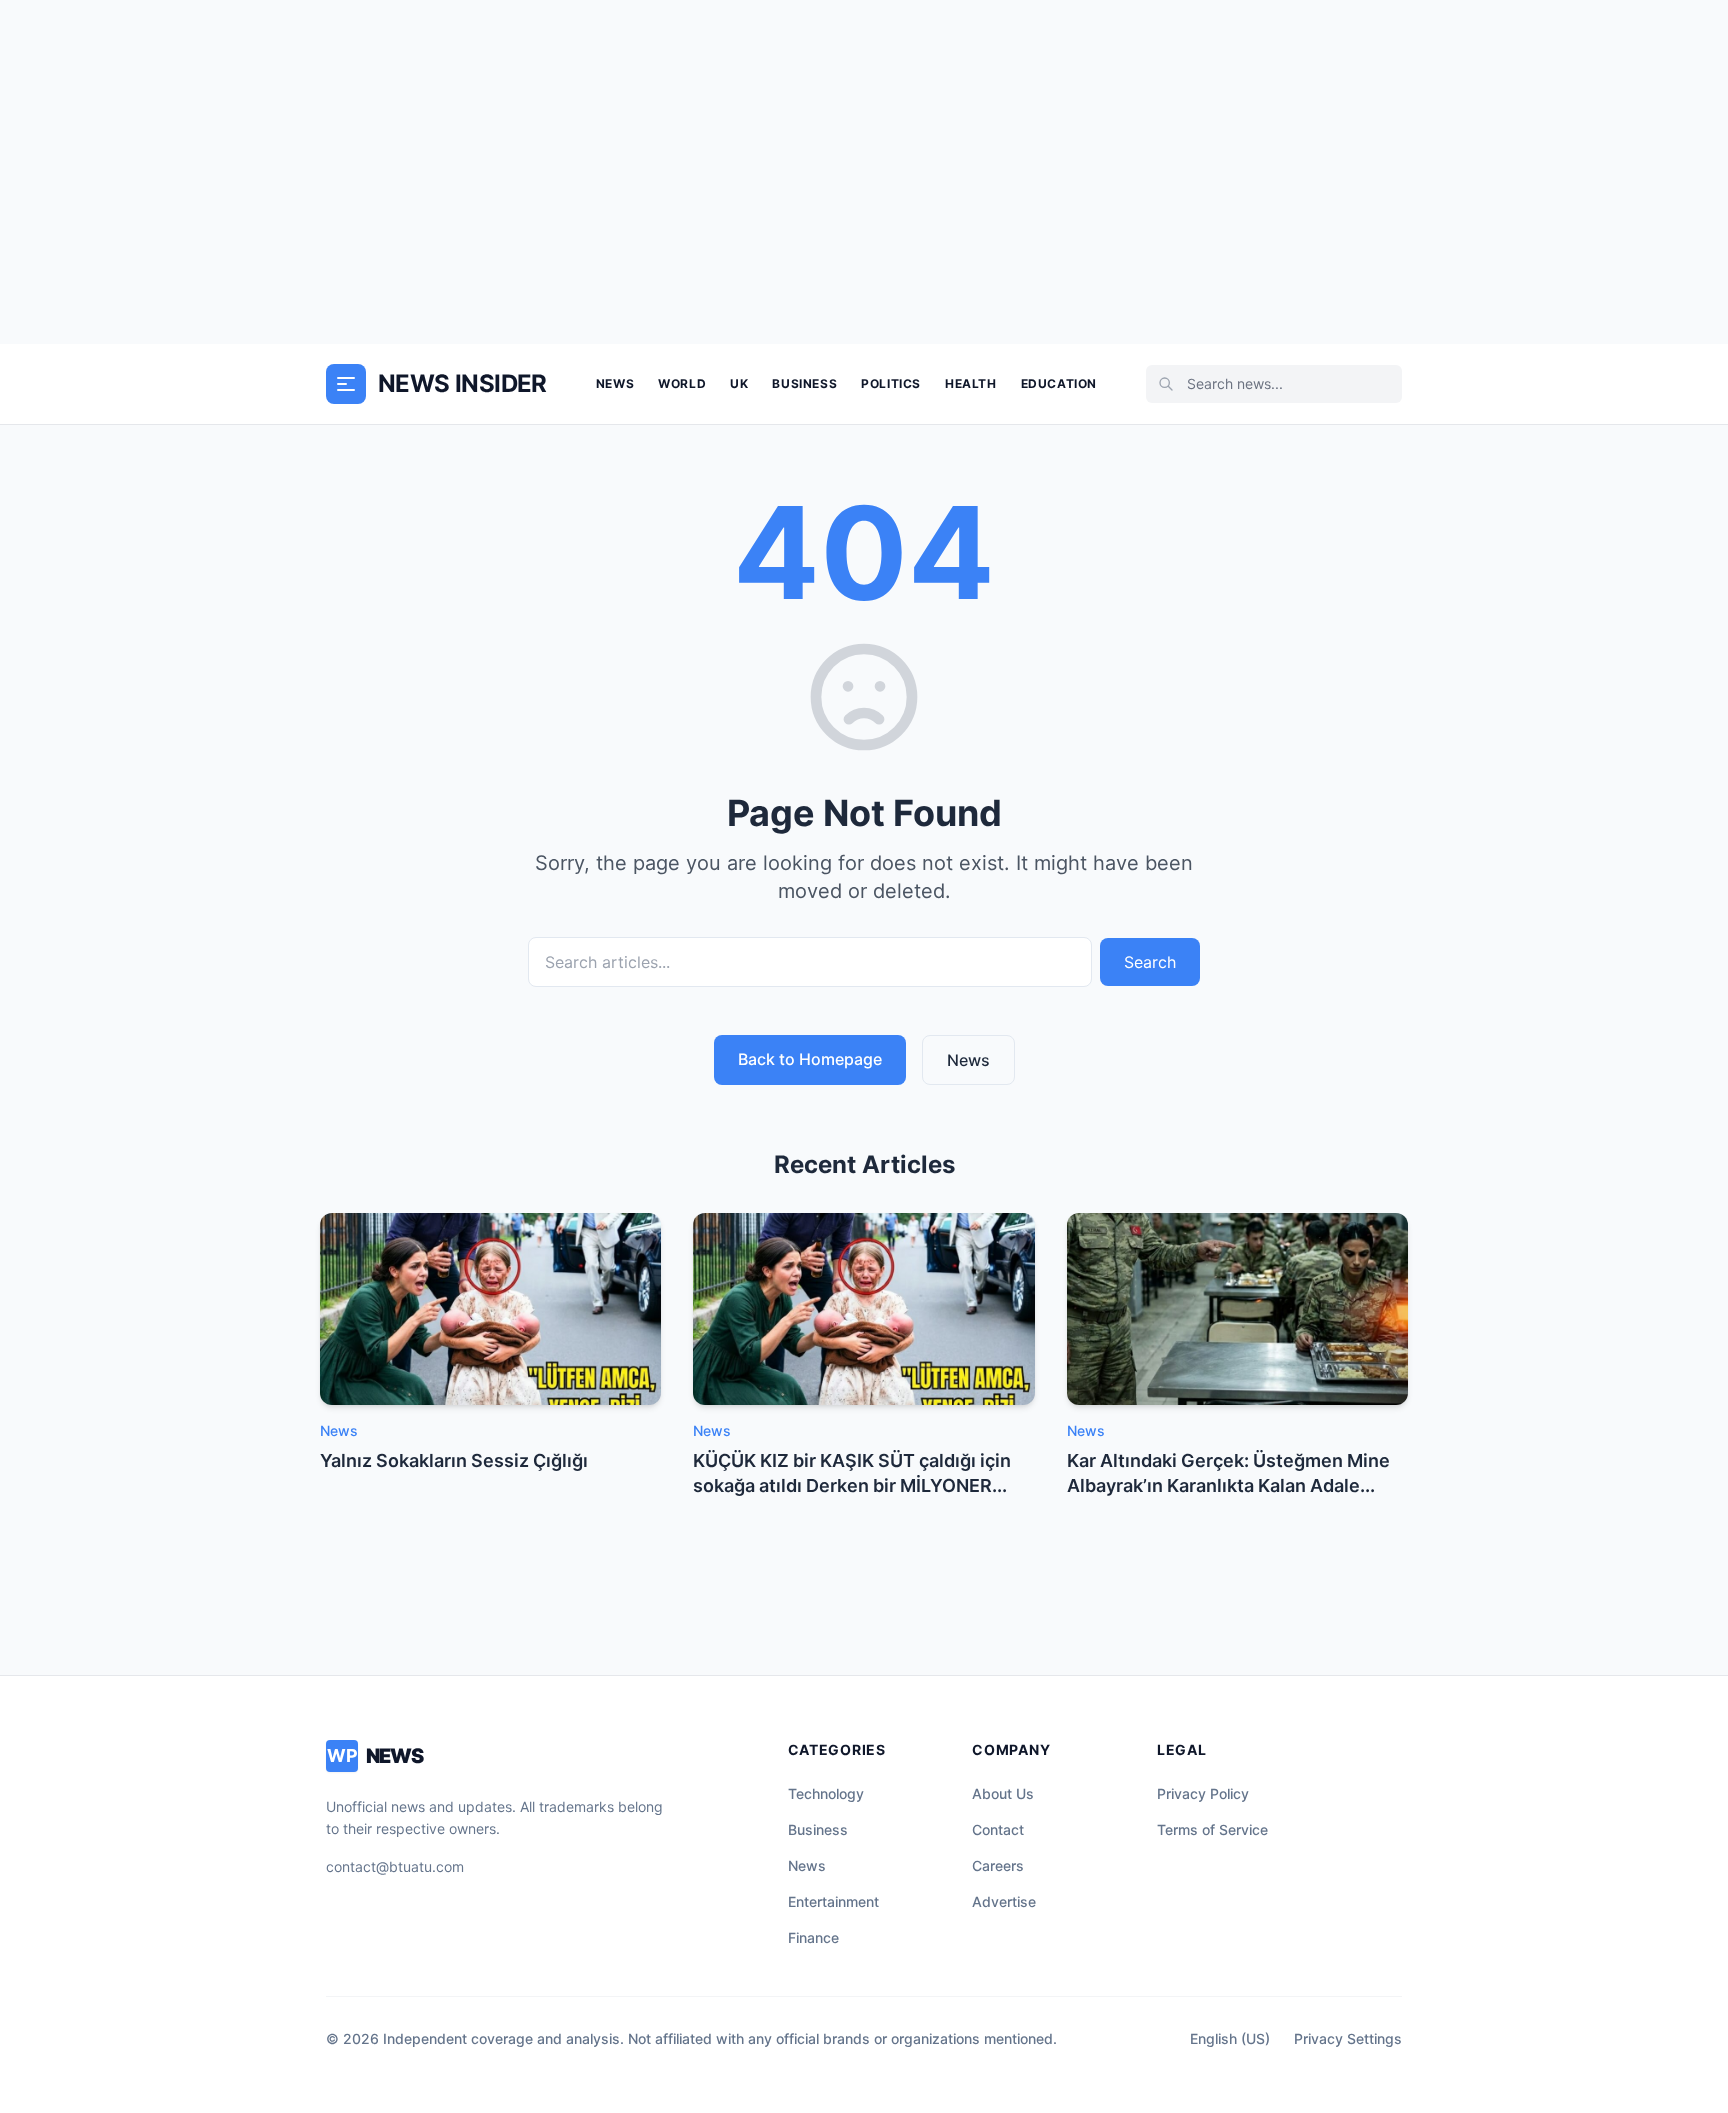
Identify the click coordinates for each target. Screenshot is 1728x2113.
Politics (891, 383)
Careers (998, 1865)
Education (1059, 383)
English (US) (1230, 2038)
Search (1150, 962)
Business (804, 383)
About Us (1003, 1793)
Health (971, 383)
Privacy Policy (1203, 1793)
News (615, 383)
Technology (826, 1793)
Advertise (1004, 1901)
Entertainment (833, 1901)
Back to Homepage (810, 1059)
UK (739, 383)
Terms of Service (1212, 1829)
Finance (813, 1937)
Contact (998, 1829)
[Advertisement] (864, 172)
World (682, 383)
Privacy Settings (1348, 2038)
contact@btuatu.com (395, 1866)
